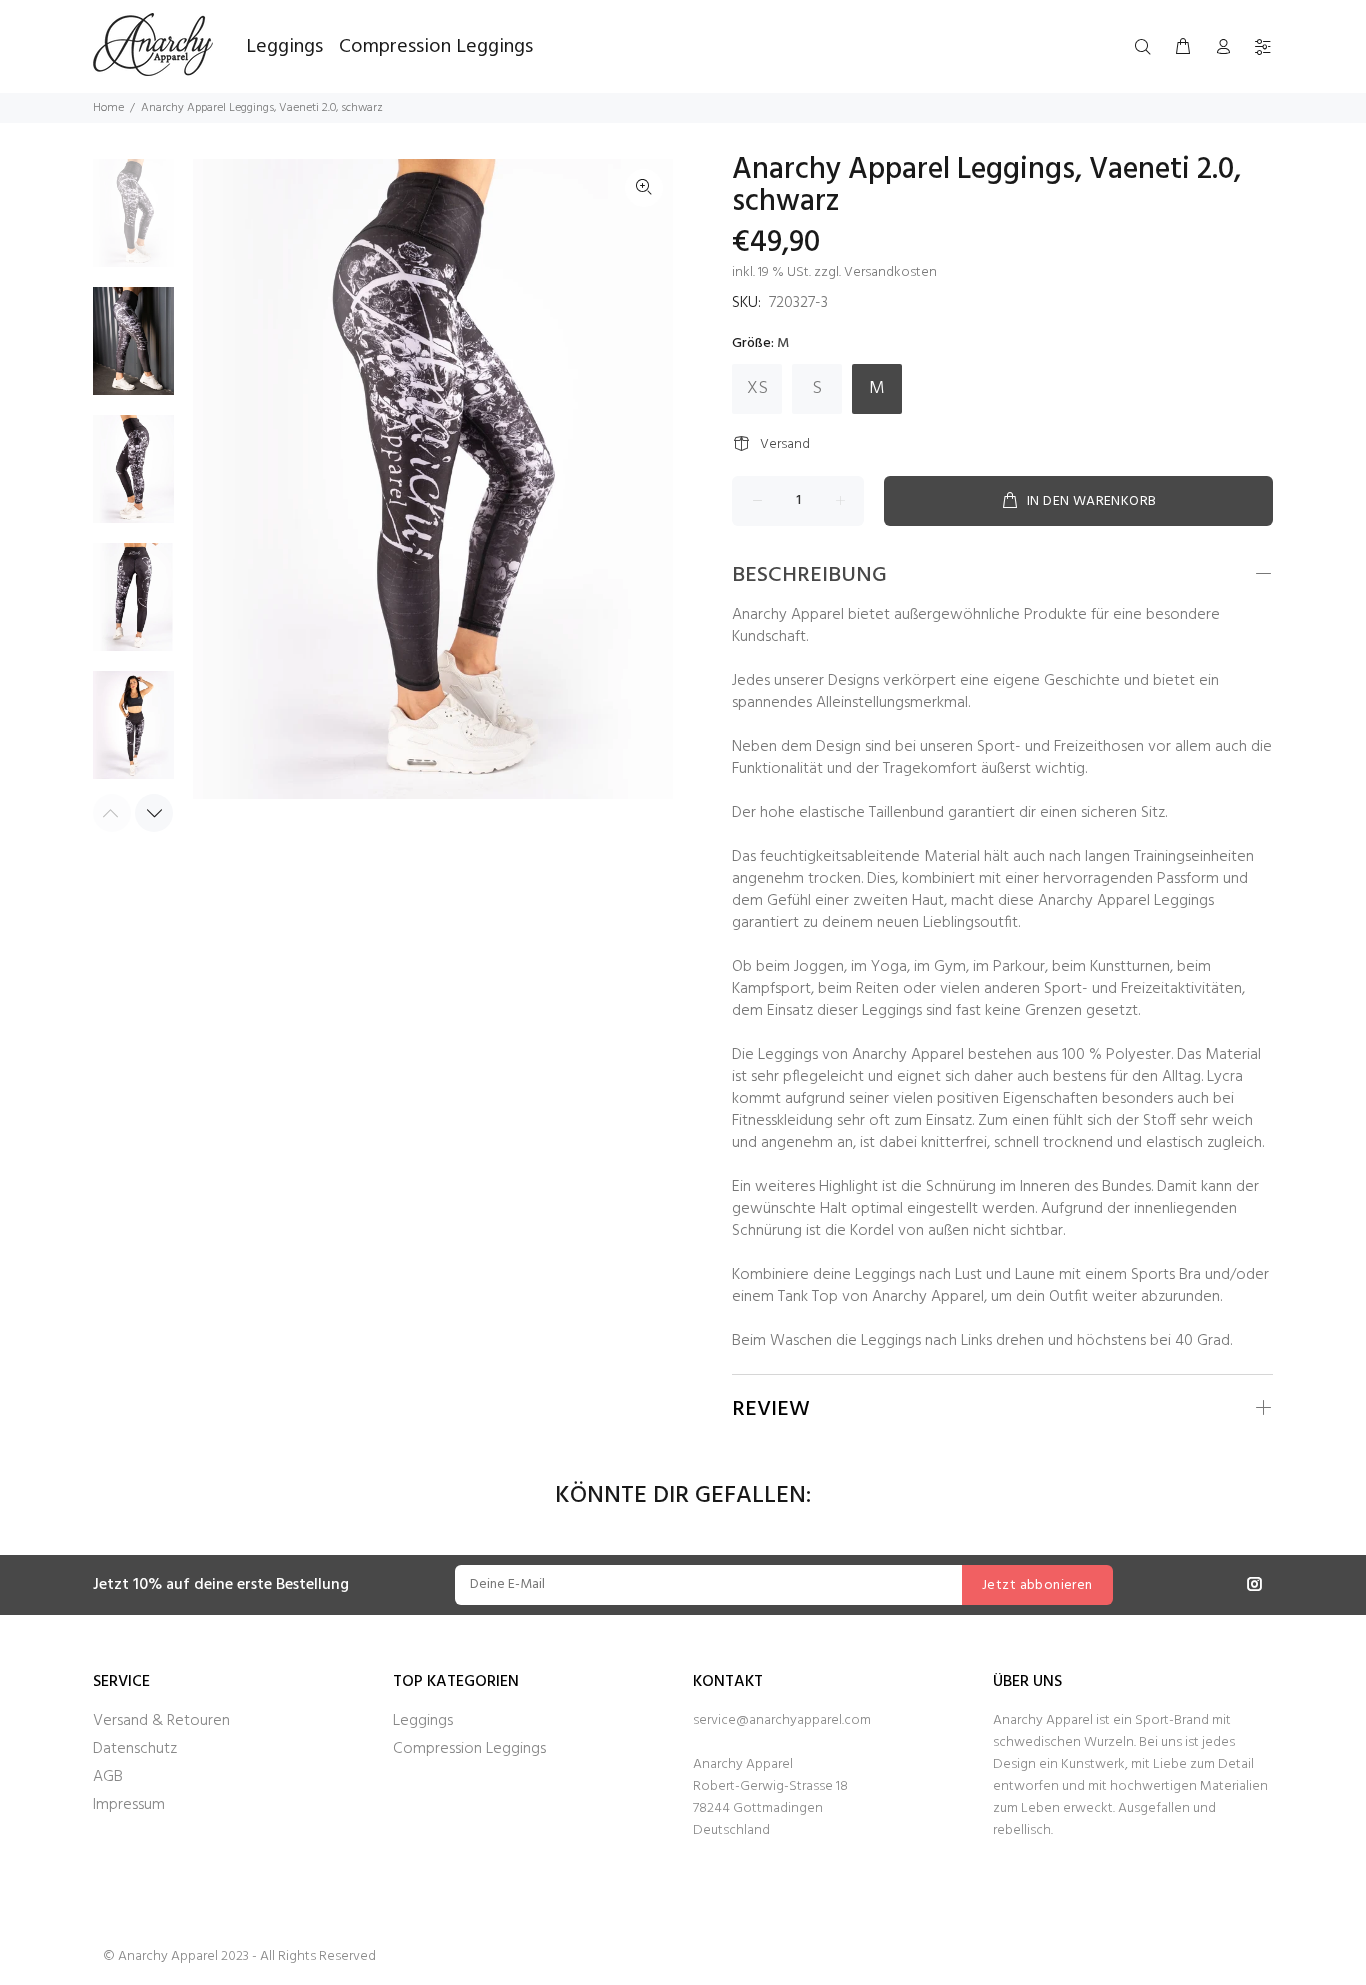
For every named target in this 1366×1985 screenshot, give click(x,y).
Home (108, 108)
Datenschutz (135, 1749)
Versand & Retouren (161, 1721)
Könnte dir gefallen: (683, 1496)
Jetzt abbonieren (1037, 1585)
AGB (108, 1777)
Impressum (129, 1805)
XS (757, 388)
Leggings (423, 1721)
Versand (785, 444)
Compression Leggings (469, 1749)
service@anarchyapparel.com (782, 1720)
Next (154, 813)
